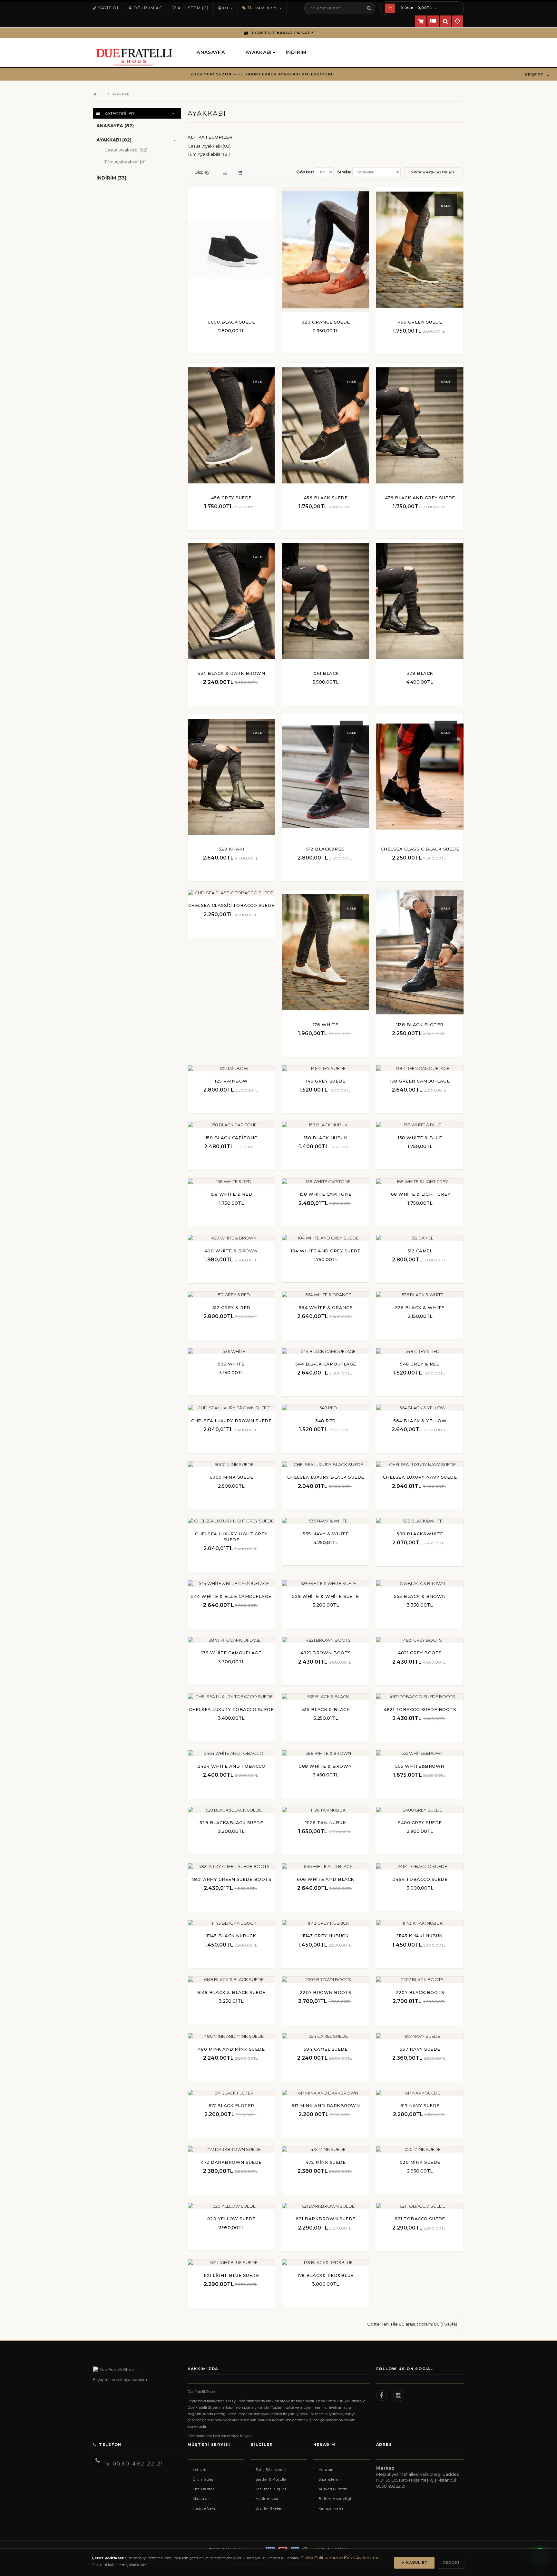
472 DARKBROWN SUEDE (231, 2162)
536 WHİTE (231, 1364)
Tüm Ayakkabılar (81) (126, 162)
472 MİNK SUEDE (326, 2162)
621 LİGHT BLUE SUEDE (231, 2275)
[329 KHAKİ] (231, 777)
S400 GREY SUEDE (420, 1823)
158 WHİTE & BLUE (420, 1138)
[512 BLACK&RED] (326, 777)
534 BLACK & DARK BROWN (231, 673)
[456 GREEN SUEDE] (420, 250)
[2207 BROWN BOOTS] (325, 1982)
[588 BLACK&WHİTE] (419, 1523)
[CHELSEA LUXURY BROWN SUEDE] (230, 1410)
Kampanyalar (331, 2508)
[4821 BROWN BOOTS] (325, 1642)
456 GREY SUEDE (231, 498)
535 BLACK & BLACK (326, 1709)
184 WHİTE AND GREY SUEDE (326, 1251)
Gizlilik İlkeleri (269, 2508)
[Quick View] (231, 343)
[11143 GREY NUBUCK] (325, 1925)
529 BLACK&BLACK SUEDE (231, 1823)
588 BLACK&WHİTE (420, 1534)
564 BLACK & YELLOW (420, 1421)
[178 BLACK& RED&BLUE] (325, 2265)
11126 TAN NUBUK (326, 1823)
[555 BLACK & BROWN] (419, 1586)
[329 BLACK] (420, 601)
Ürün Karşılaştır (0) (432, 172)
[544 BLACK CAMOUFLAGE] (325, 1353)
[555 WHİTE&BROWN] (419, 1755)
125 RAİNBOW (231, 1081)
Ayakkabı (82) (114, 140)
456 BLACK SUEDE (326, 498)
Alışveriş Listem (333, 2489)
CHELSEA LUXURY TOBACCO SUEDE (231, 1709)
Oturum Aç (148, 8)
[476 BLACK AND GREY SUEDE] (420, 425)
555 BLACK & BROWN (420, 1596)
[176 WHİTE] (326, 952)
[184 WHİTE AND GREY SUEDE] (325, 1240)
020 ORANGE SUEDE (326, 322)
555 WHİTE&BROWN (420, 1766)
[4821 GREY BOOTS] (419, 1642)
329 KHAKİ (231, 849)
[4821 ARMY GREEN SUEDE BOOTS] (230, 1869)
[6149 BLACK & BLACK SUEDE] (230, 1982)
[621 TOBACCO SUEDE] (419, 2208)
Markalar (201, 2499)
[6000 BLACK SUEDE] (231, 250)
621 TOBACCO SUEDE (420, 2219)
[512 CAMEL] (419, 1240)
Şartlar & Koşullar (272, 2479)
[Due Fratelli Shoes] (137, 2370)
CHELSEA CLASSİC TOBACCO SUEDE (231, 905)
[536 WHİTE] (230, 1353)
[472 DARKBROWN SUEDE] (230, 2152)
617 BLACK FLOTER (231, 2105)
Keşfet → (538, 74)
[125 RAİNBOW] (230, 1070)
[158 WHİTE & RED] (230, 1184)
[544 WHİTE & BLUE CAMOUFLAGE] (230, 1586)
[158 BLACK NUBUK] (325, 1127)
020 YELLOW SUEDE (231, 2219)
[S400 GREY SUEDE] (419, 1812)
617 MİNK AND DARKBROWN (326, 2105)
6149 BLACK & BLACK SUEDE (231, 1992)
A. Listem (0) (193, 8)
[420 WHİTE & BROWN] (230, 1240)
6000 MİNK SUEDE (231, 1477)
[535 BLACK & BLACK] (325, 1699)
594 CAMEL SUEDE (326, 2049)
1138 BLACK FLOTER (420, 1025)
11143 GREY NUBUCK (326, 1936)
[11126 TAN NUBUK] (325, 1812)
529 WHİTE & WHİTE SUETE (326, 1596)
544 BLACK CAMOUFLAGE (326, 1364)
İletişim (200, 2470)
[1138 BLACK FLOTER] (420, 952)
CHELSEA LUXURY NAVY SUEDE (420, 1477)
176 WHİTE (326, 1025)
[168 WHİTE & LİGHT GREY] (419, 1184)
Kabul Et (416, 2563)
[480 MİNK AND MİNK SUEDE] (230, 2038)
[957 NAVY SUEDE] (419, 2038)
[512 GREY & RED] (230, 1297)
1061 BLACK (326, 673)
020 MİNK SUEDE (420, 2162)
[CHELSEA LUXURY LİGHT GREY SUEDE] (230, 1523)
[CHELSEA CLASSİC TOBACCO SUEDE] (230, 895)
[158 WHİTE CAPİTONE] (325, 1184)
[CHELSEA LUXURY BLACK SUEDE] (325, 1467)
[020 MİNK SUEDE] (419, 2152)
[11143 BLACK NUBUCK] (230, 1925)
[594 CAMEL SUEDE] (325, 2038)
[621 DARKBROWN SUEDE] (325, 2208)
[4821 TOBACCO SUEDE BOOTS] (419, 1699)
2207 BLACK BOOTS (420, 1992)
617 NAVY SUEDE (420, 2105)
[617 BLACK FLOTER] (230, 2095)
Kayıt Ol (109, 8)
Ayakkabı (122, 94)
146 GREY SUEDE (326, 1081)
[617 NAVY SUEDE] (419, 2095)
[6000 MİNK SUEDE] (230, 1467)
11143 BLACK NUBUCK (231, 1936)
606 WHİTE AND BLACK (326, 1879)
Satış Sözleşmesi (271, 2470)
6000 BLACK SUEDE (231, 322)
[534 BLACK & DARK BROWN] (231, 601)
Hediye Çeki (204, 2508)
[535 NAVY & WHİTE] (325, 1523)
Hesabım (327, 2470)
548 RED (326, 1421)
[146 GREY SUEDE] (325, 1070)
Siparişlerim (330, 2479)
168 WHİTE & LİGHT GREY (420, 1194)
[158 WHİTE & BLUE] (419, 1127)
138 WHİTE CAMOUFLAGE (231, 1653)
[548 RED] (325, 1410)
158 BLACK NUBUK (326, 1138)
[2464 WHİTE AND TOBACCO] (230, 1755)
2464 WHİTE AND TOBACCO (231, 1766)
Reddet (452, 2563)
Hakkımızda (267, 2499)
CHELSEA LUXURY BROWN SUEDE (231, 1421)
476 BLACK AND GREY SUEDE (420, 498)
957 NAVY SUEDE (420, 2049)
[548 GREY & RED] (419, 1353)
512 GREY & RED (231, 1307)
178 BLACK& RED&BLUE (326, 2275)
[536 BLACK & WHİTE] (419, 1297)
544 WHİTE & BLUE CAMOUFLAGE (231, 1596)
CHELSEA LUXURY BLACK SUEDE (326, 1477)
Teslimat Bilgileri (272, 2489)
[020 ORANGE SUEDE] (326, 250)
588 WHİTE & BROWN (326, 1766)
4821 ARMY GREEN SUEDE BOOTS (231, 1879)
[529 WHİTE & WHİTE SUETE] (325, 1586)
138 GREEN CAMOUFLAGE (420, 1081)
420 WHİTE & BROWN (231, 1251)
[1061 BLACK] (326, 601)
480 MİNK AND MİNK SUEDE (231, 2049)
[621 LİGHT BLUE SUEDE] (230, 2265)
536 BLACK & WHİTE (420, 1307)
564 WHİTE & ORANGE (326, 1307)
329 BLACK (420, 673)
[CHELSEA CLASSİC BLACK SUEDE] (420, 777)
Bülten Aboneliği (335, 2499)
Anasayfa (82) (115, 126)
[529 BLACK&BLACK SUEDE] (230, 1812)
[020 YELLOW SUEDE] (230, 2208)
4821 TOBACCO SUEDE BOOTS (420, 1709)
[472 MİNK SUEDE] (325, 2152)
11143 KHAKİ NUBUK (420, 1936)
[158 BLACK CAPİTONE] (230, 1127)
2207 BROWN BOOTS (326, 1992)
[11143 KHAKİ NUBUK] (419, 1925)
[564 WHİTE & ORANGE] (325, 1297)
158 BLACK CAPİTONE (231, 1138)
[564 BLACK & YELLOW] (419, 1410)
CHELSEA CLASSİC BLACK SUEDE (420, 849)
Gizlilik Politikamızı (319, 2558)
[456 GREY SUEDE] (231, 425)
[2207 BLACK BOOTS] (419, 1982)
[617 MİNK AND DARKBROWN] (325, 2095)
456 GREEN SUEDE (420, 322)
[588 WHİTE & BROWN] (325, 1755)
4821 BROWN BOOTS (326, 1653)
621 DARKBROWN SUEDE (326, 2219)
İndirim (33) (111, 178)
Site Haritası (204, 2489)
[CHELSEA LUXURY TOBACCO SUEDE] (230, 1699)
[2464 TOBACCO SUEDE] (419, 1869)
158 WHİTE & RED (231, 1194)
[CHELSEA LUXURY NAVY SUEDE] (419, 1467)
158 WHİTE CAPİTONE (326, 1194)
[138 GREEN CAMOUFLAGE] (419, 1070)
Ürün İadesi (204, 2479)
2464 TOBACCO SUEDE (420, 1879)
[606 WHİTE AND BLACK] (325, 1869)
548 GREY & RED (420, 1364)
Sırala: (344, 172)
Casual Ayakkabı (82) (126, 150)
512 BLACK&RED (326, 849)
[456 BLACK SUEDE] (326, 425)
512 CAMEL (420, 1251)
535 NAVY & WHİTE (326, 1534)
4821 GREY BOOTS (420, 1653)
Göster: (305, 172)
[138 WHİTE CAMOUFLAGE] (230, 1642)
